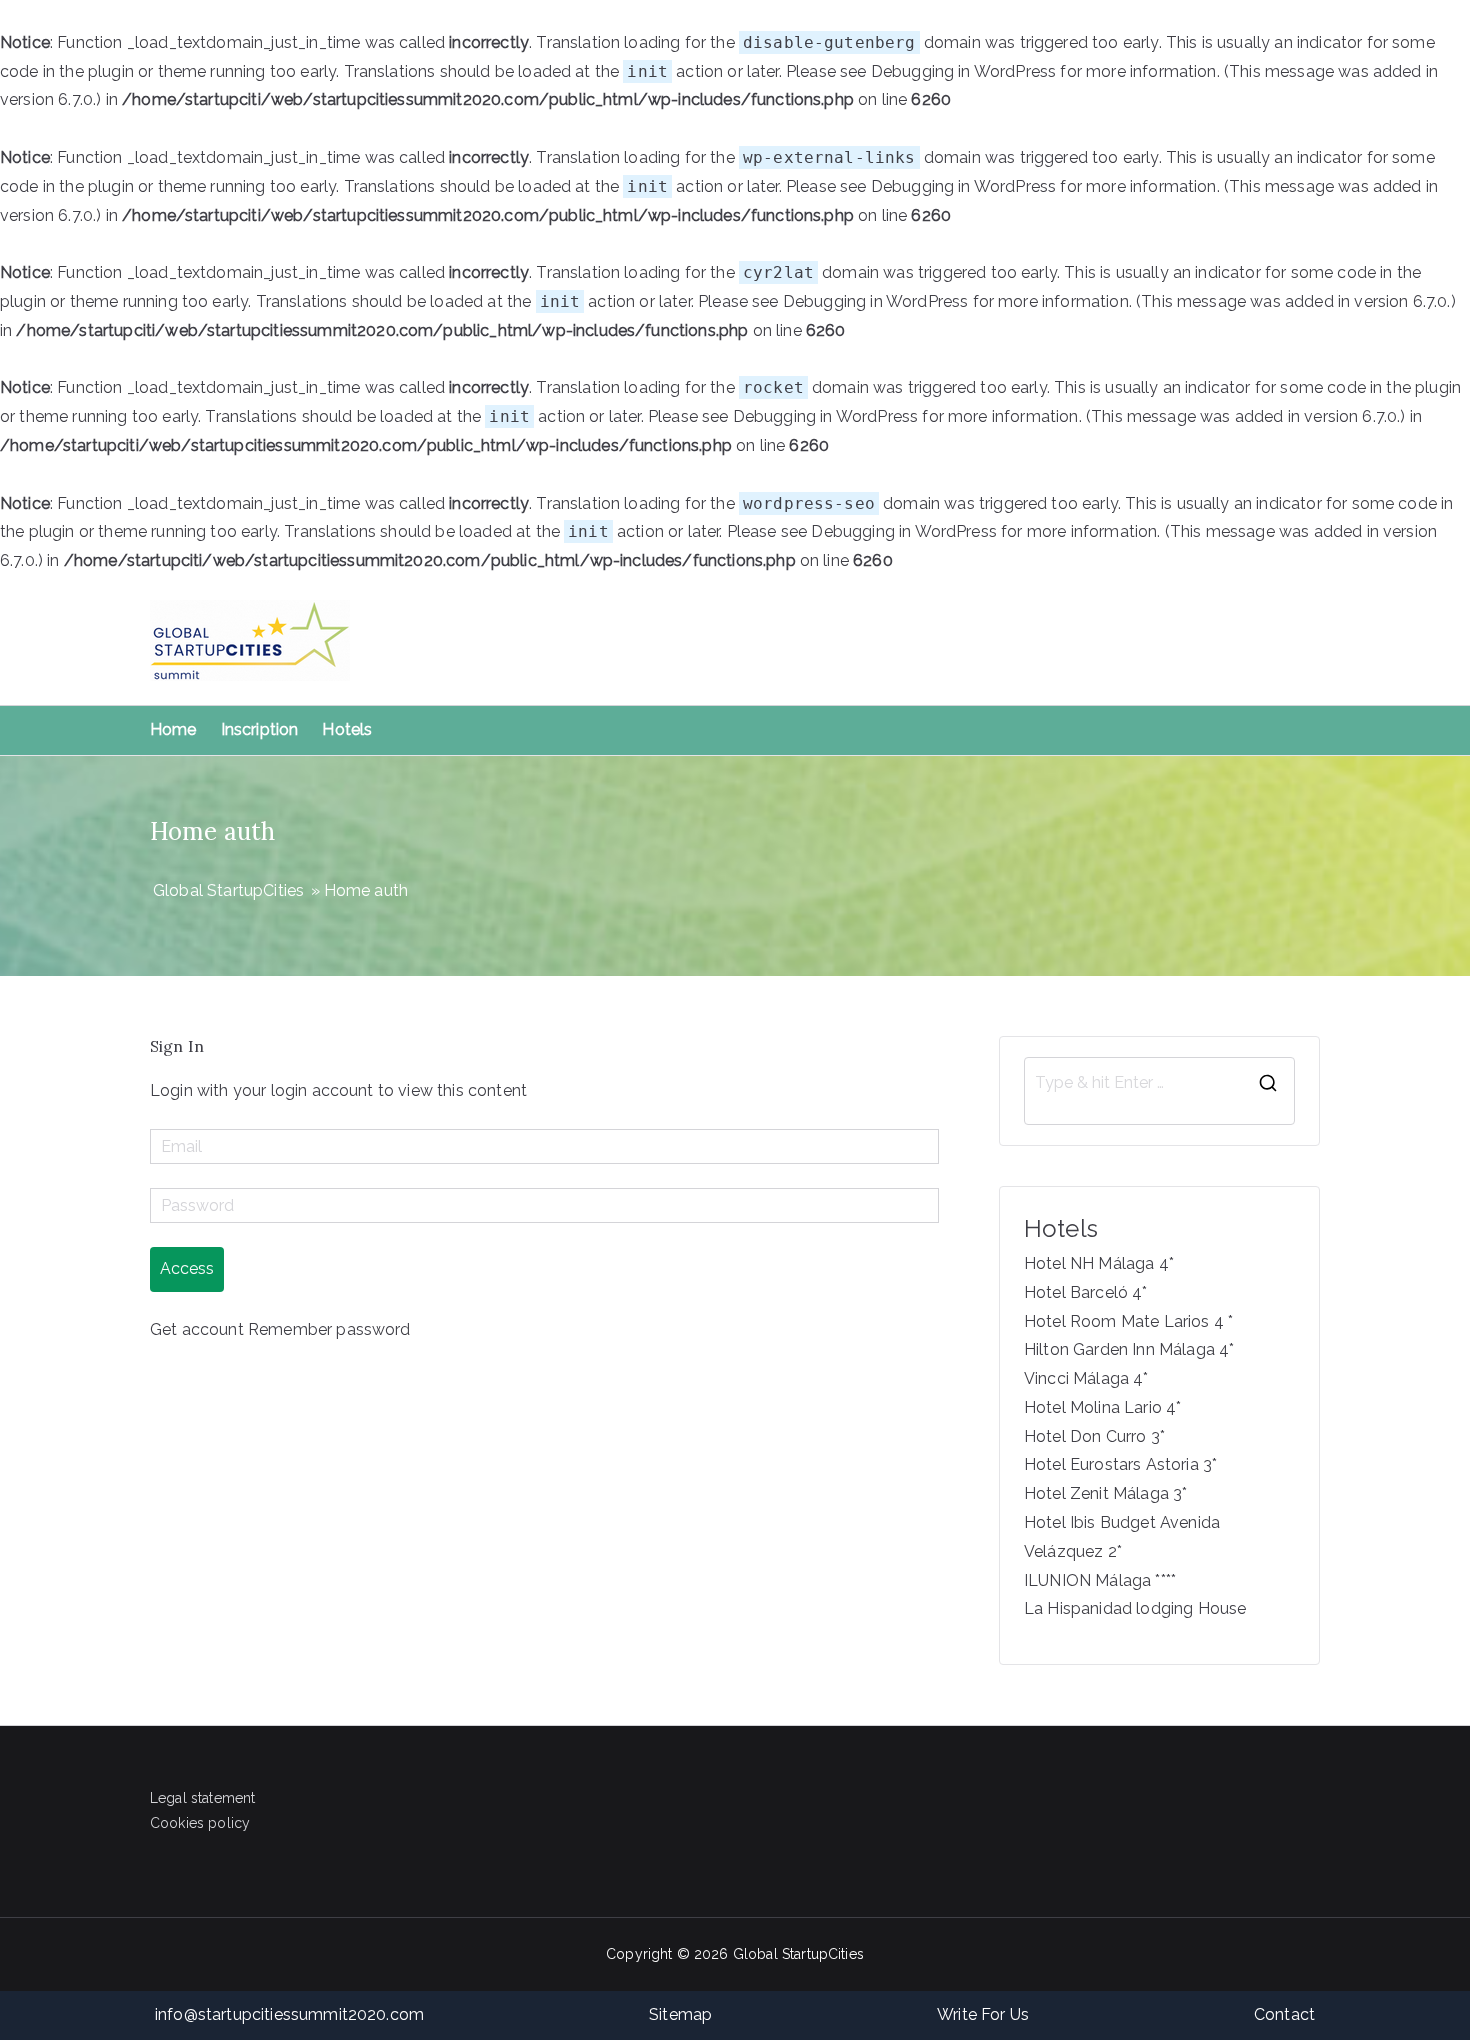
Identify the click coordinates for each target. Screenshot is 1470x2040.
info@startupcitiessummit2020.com (289, 2014)
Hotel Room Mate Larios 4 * (1128, 1321)
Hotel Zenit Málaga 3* (1105, 1493)
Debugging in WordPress (964, 71)
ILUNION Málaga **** (1100, 1580)
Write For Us (983, 2014)
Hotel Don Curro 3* (1094, 1436)
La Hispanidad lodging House (1135, 1608)
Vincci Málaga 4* (1086, 1378)
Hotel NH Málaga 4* (1099, 1263)
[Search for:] (1159, 1083)
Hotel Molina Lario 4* (1102, 1407)
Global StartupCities (798, 1954)
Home (173, 729)
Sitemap (680, 2014)
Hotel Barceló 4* (1086, 1292)
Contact (1284, 2014)
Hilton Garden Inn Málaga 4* (1129, 1349)
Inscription (260, 729)
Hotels (347, 729)
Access (187, 1268)
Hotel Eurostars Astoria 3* (1120, 1464)
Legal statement (202, 1798)
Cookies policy (200, 1823)
